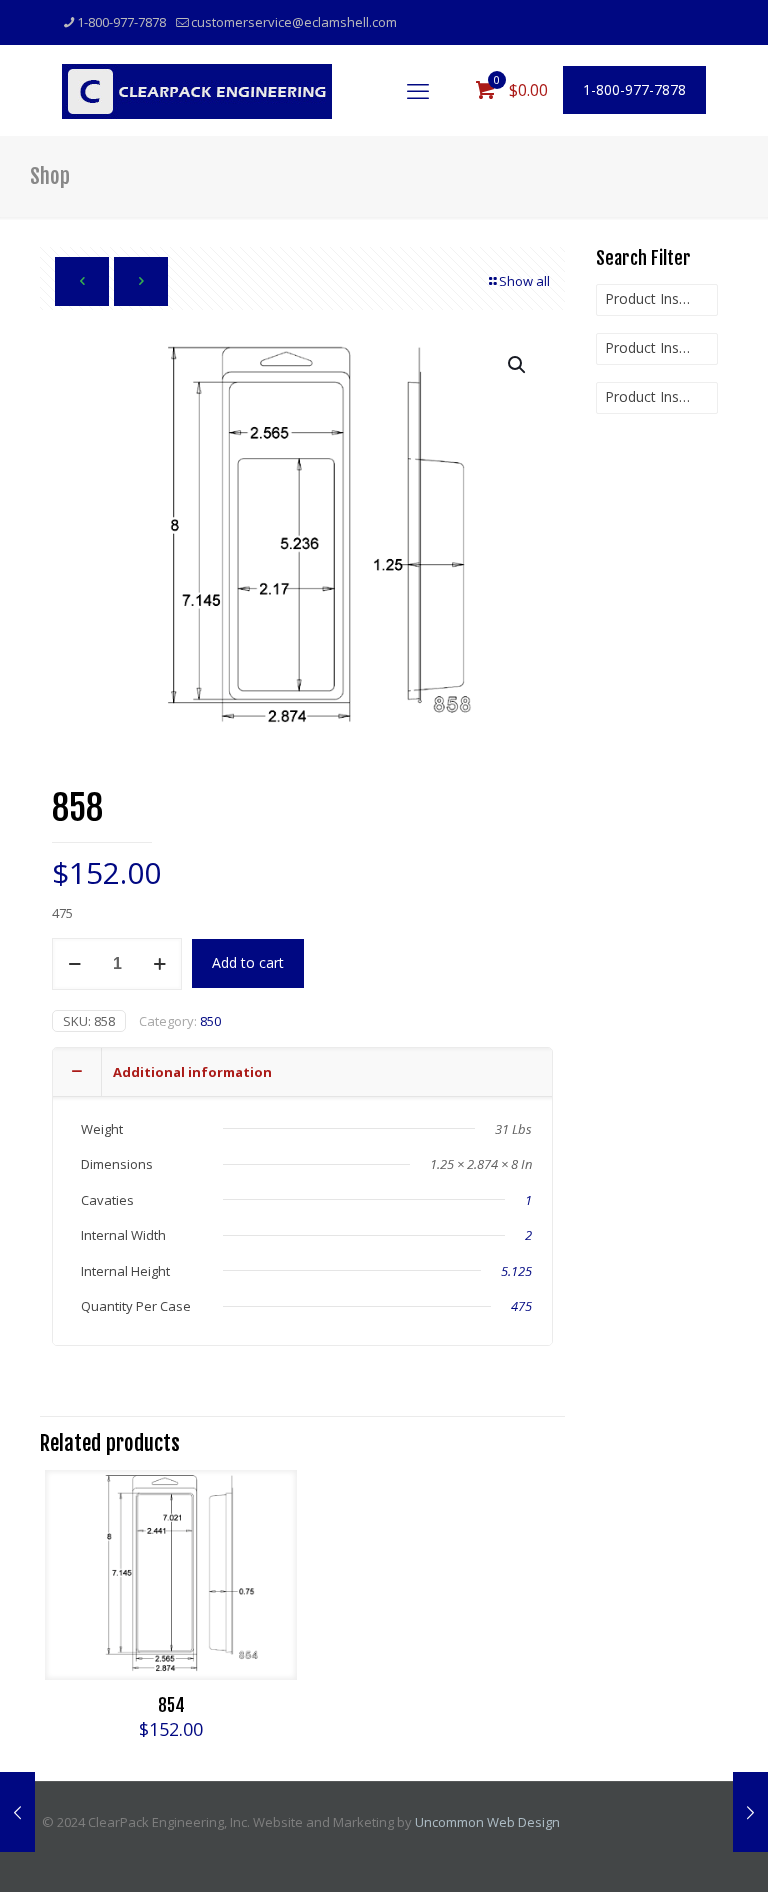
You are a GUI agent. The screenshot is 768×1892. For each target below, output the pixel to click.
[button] (518, 365)
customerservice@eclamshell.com (294, 22)
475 (521, 1306)
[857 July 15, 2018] (17, 1812)
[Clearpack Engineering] (197, 90)
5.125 (516, 1271)
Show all (524, 281)
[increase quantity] (159, 964)
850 (210, 1021)
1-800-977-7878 (121, 22)
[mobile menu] (418, 90)
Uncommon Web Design (487, 1822)
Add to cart (248, 962)
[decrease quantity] (74, 964)
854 (171, 1705)
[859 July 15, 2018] (750, 1812)
